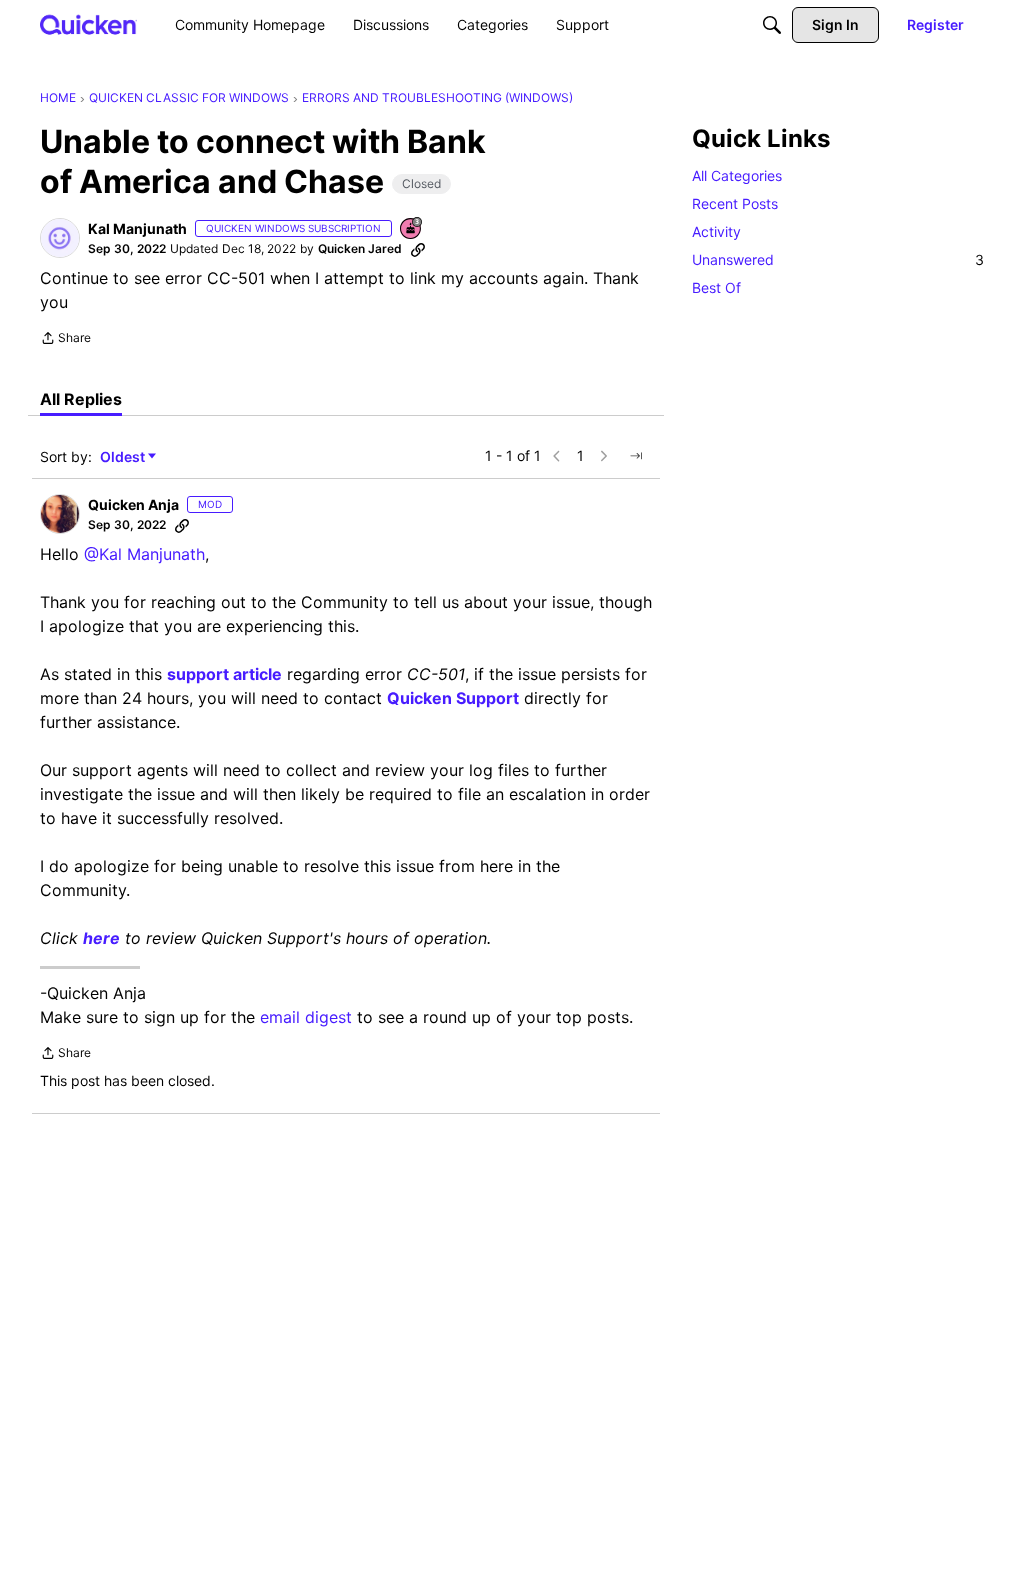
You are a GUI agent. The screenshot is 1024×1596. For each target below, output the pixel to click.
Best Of (716, 287)
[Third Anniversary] (412, 229)
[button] (60, 238)
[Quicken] (88, 24)
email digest (306, 1017)
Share (65, 340)
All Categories (737, 175)
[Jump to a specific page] (636, 456)
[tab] (81, 399)
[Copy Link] (418, 249)
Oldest (124, 457)
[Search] (772, 25)
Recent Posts (735, 203)
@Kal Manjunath (144, 554)
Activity (716, 231)
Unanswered (838, 259)
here (101, 938)
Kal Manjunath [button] (137, 228)
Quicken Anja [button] (133, 504)
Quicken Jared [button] (360, 248)
